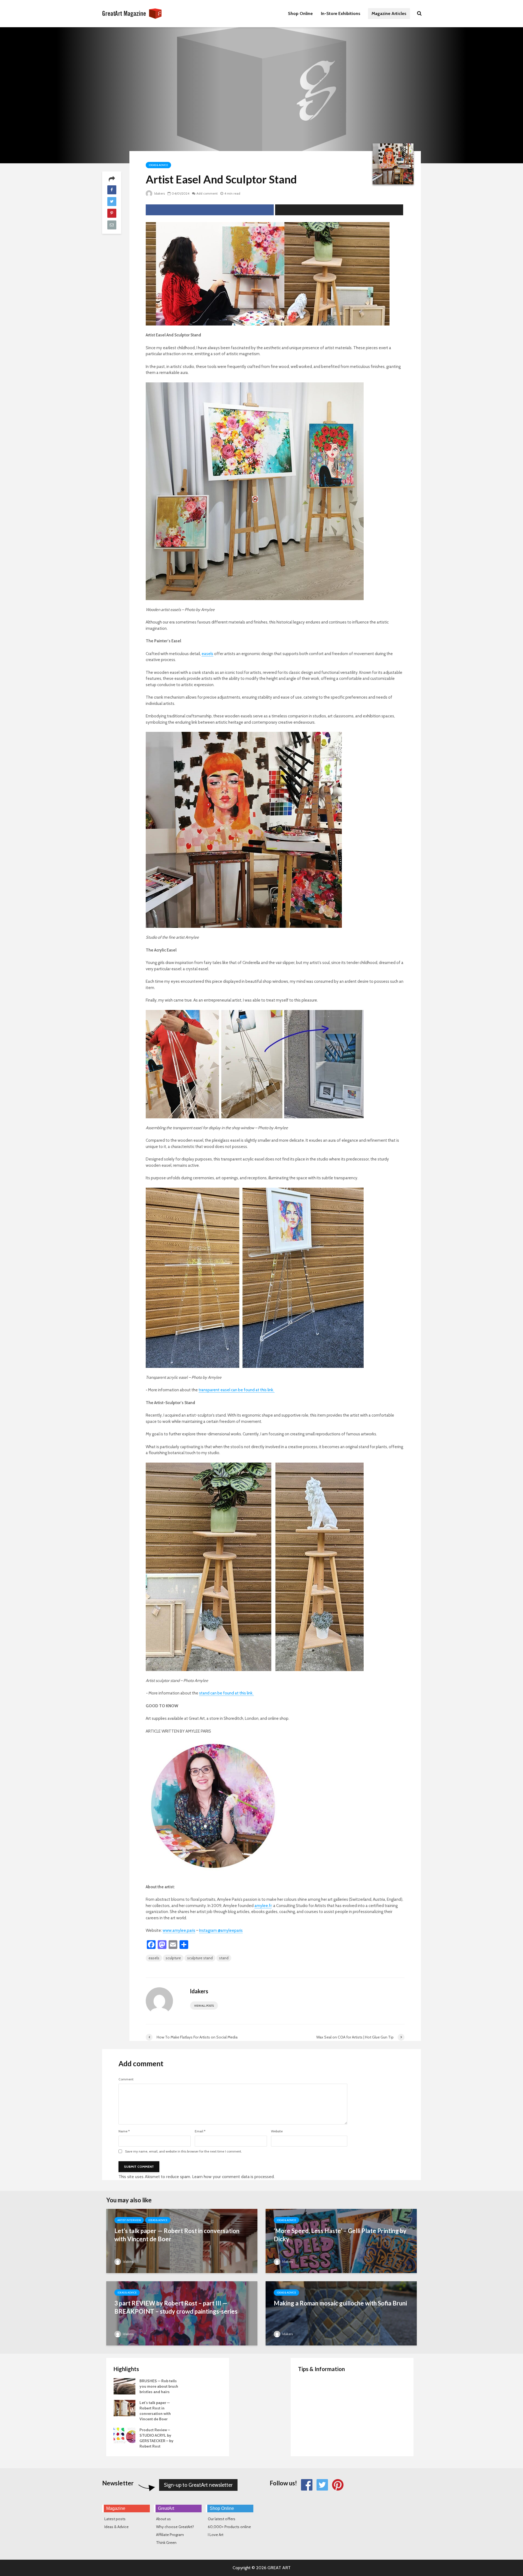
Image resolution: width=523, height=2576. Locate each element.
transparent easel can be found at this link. (237, 1390)
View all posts (204, 2006)
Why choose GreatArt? (175, 2527)
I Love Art (216, 2535)
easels (207, 654)
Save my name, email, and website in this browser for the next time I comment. (183, 2151)
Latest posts (115, 2519)
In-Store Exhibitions (341, 13)
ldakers (159, 193)
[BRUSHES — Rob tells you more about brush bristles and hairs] (124, 2386)
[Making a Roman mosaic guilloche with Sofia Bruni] (341, 2322)
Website (277, 2131)
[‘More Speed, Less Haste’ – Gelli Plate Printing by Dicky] (341, 2249)
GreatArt (166, 2508)
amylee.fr (263, 1906)
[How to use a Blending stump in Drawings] (309, 2430)
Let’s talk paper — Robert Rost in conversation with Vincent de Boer (177, 2235)
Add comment (207, 193)
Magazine (116, 2508)
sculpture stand (200, 1958)
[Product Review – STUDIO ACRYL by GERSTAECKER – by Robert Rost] (124, 2435)
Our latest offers (222, 2519)
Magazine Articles (389, 13)
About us (163, 2519)
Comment (126, 2079)
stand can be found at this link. (226, 1693)
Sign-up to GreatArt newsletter (198, 2485)
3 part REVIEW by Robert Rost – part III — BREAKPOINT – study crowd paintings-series (176, 2307)
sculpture (173, 1958)
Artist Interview (129, 2220)
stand (224, 1958)
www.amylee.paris (179, 1930)
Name (124, 2131)
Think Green (166, 2543)
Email (200, 2131)
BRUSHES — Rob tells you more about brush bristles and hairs (159, 2386)
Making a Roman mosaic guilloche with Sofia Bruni (340, 2303)
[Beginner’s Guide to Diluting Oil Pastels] (309, 2408)
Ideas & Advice (158, 165)
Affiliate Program (170, 2535)
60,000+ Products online (229, 2527)
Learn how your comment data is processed (233, 2177)
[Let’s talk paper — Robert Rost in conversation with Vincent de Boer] (182, 2249)
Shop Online (300, 13)
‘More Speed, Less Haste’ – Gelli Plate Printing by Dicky (340, 2235)
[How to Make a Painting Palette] (309, 2386)
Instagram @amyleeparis (221, 1930)
